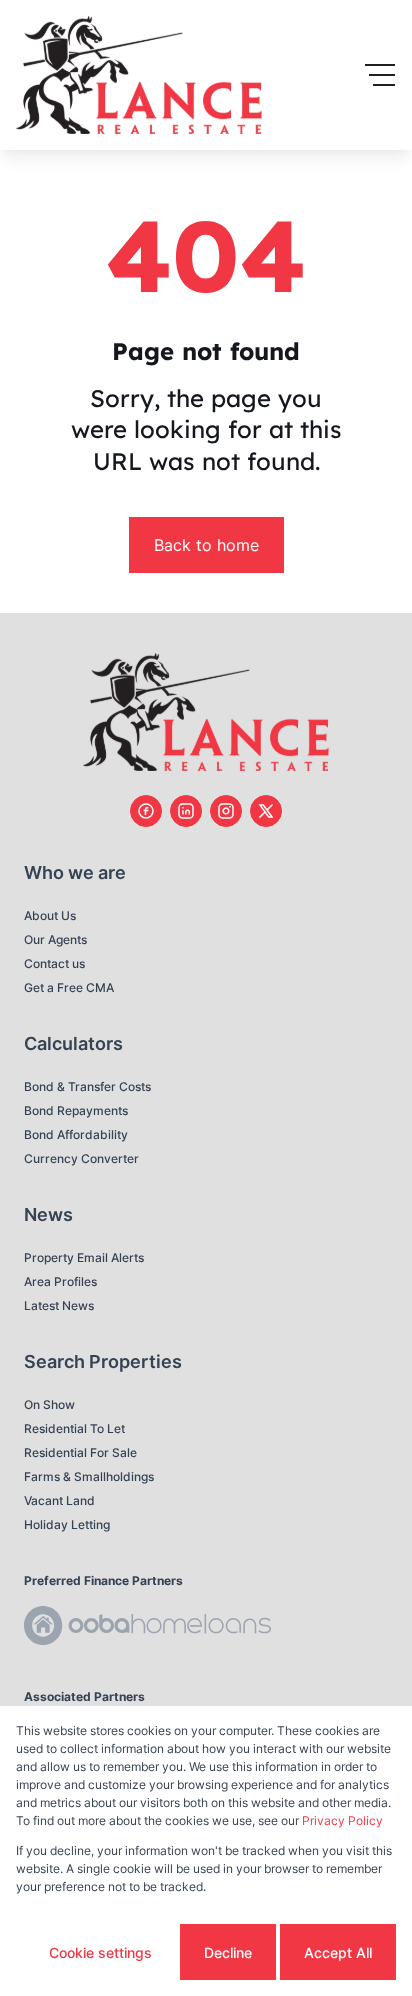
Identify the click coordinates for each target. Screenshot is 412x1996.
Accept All (338, 1952)
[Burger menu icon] (380, 75)
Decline (228, 1952)
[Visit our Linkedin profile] (186, 811)
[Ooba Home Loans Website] (147, 1628)
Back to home (206, 545)
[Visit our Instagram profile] (226, 811)
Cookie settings (100, 1952)
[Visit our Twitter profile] (266, 811)
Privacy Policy (342, 1820)
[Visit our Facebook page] (146, 811)
